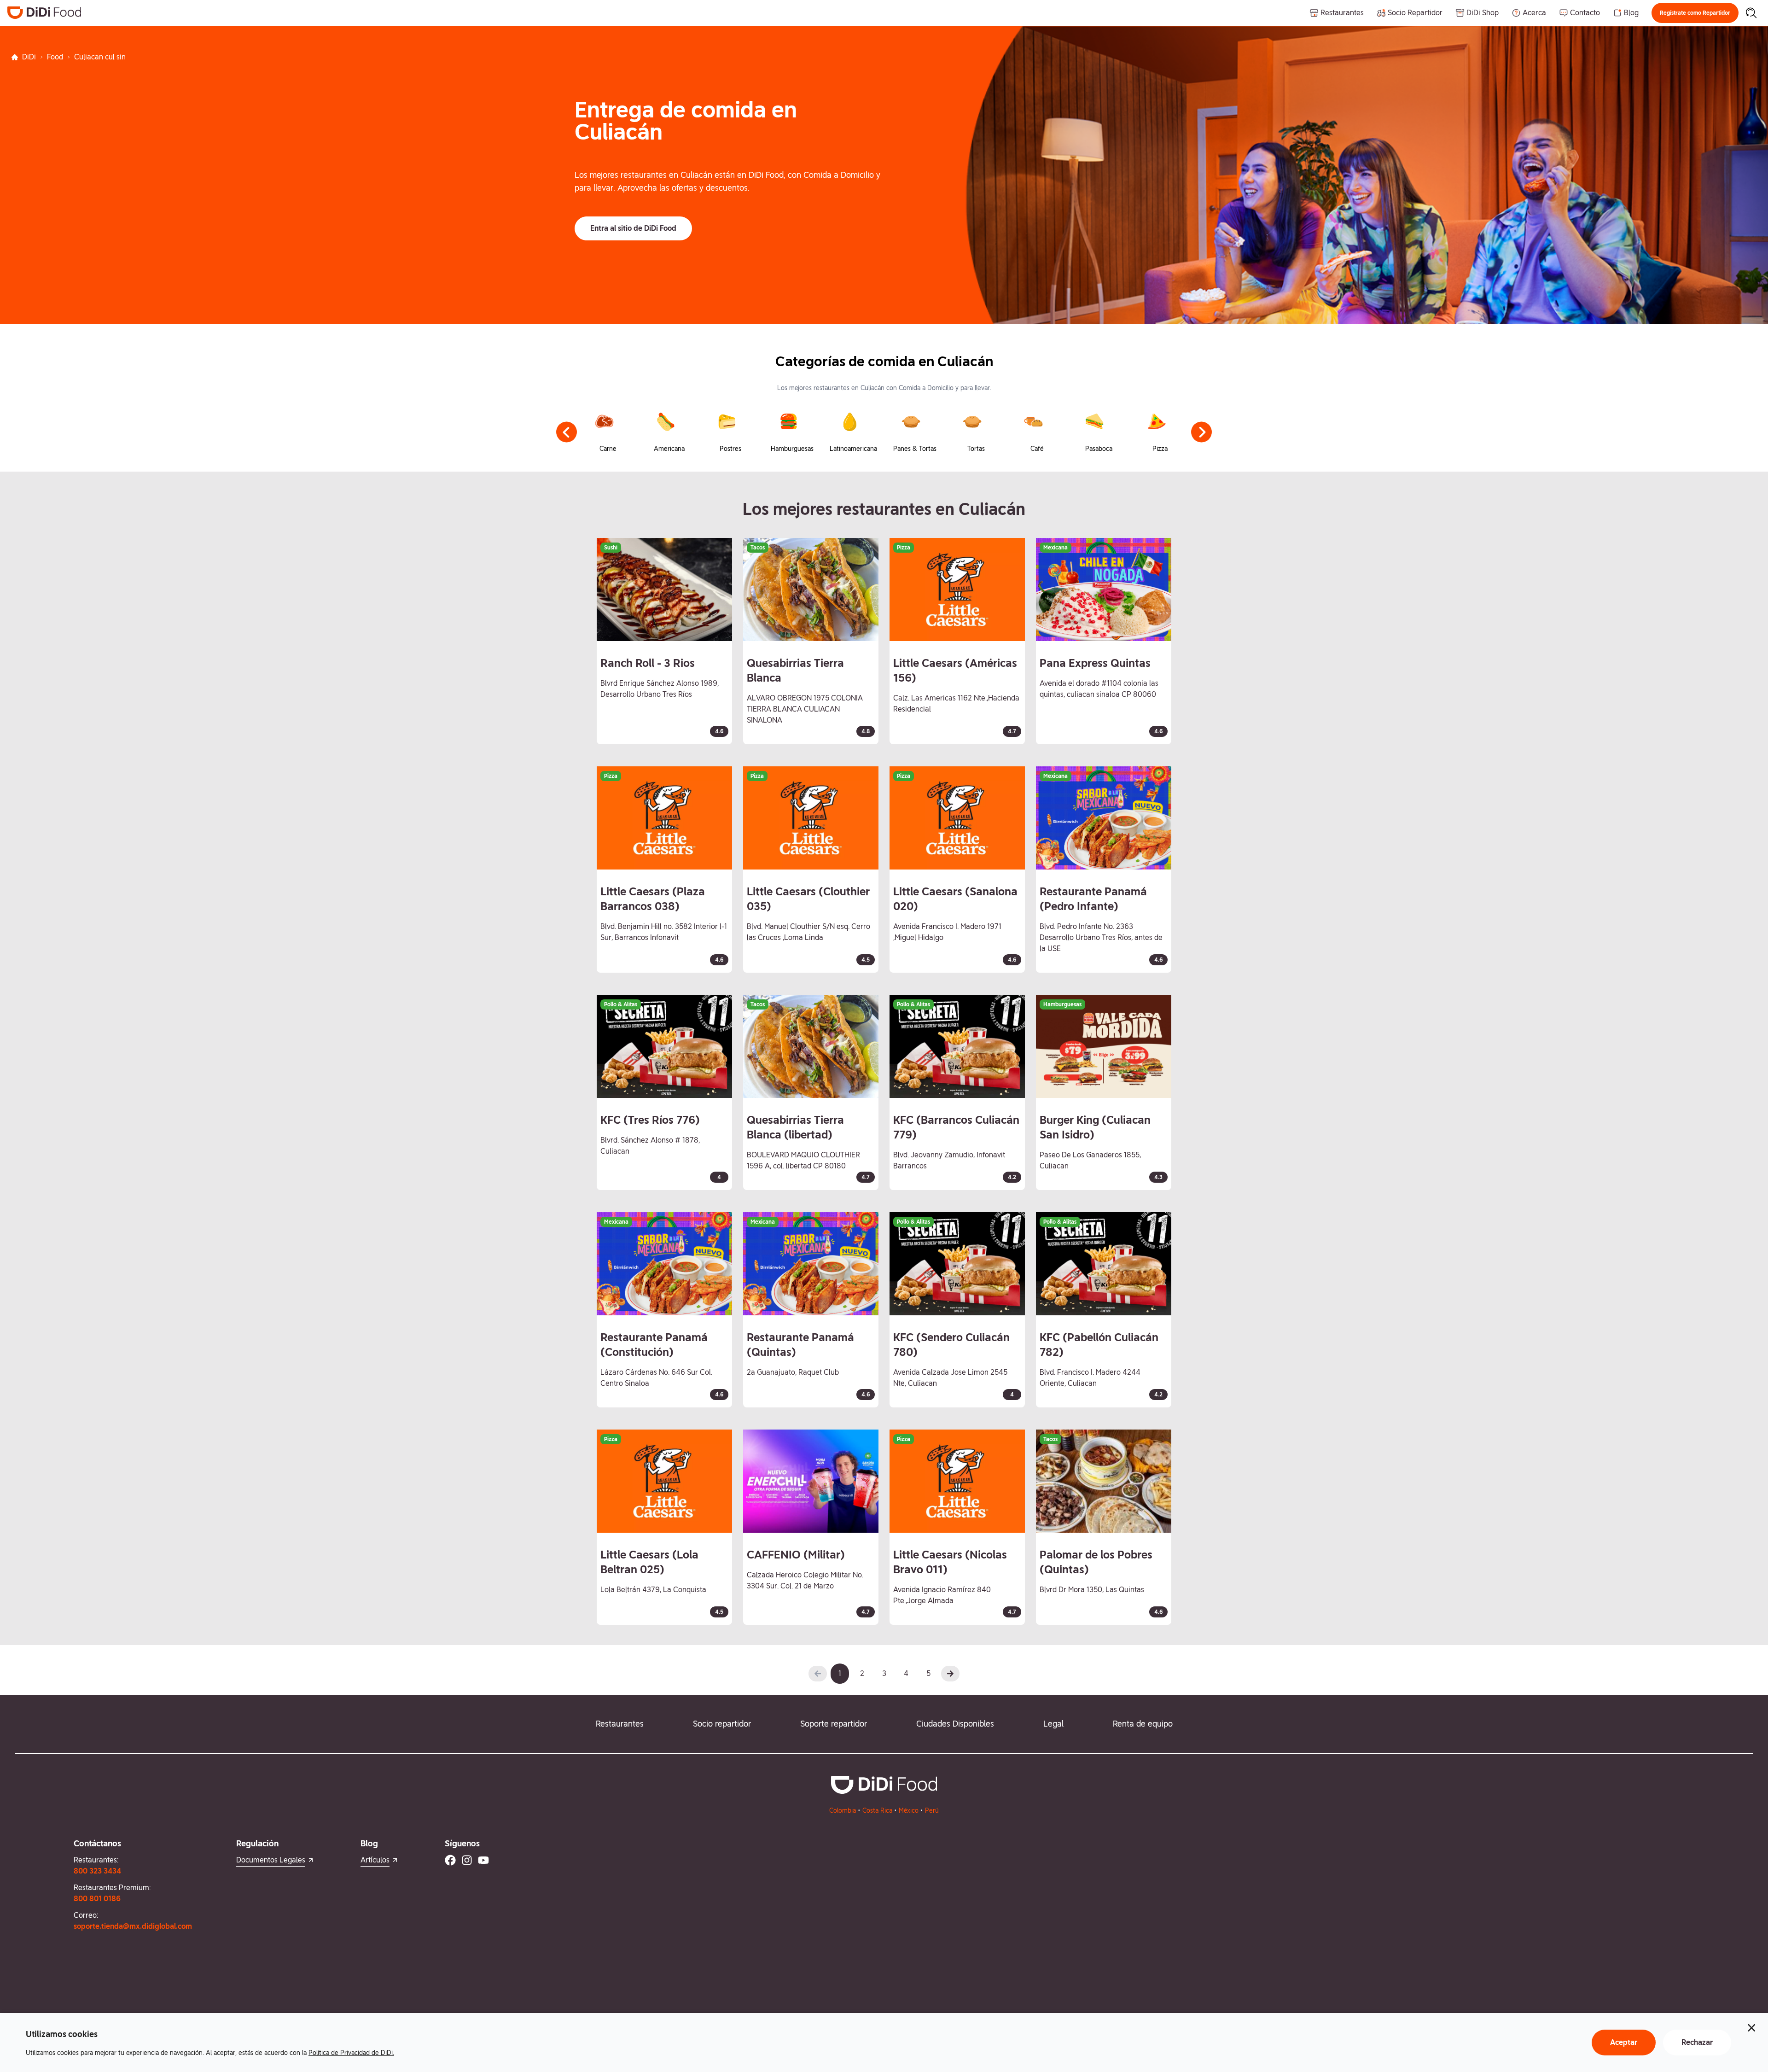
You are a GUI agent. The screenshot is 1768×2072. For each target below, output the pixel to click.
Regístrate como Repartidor (1695, 13)
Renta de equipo (1143, 1724)
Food (55, 57)
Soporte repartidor (834, 1724)
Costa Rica (877, 1810)
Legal (1053, 1724)
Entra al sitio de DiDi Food (633, 228)
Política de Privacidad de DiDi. (351, 2053)
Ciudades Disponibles (955, 1724)
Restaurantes (620, 1724)
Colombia (843, 1810)
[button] (1695, 13)
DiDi (29, 57)
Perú (932, 1810)
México (909, 1810)
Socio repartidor (722, 1724)
